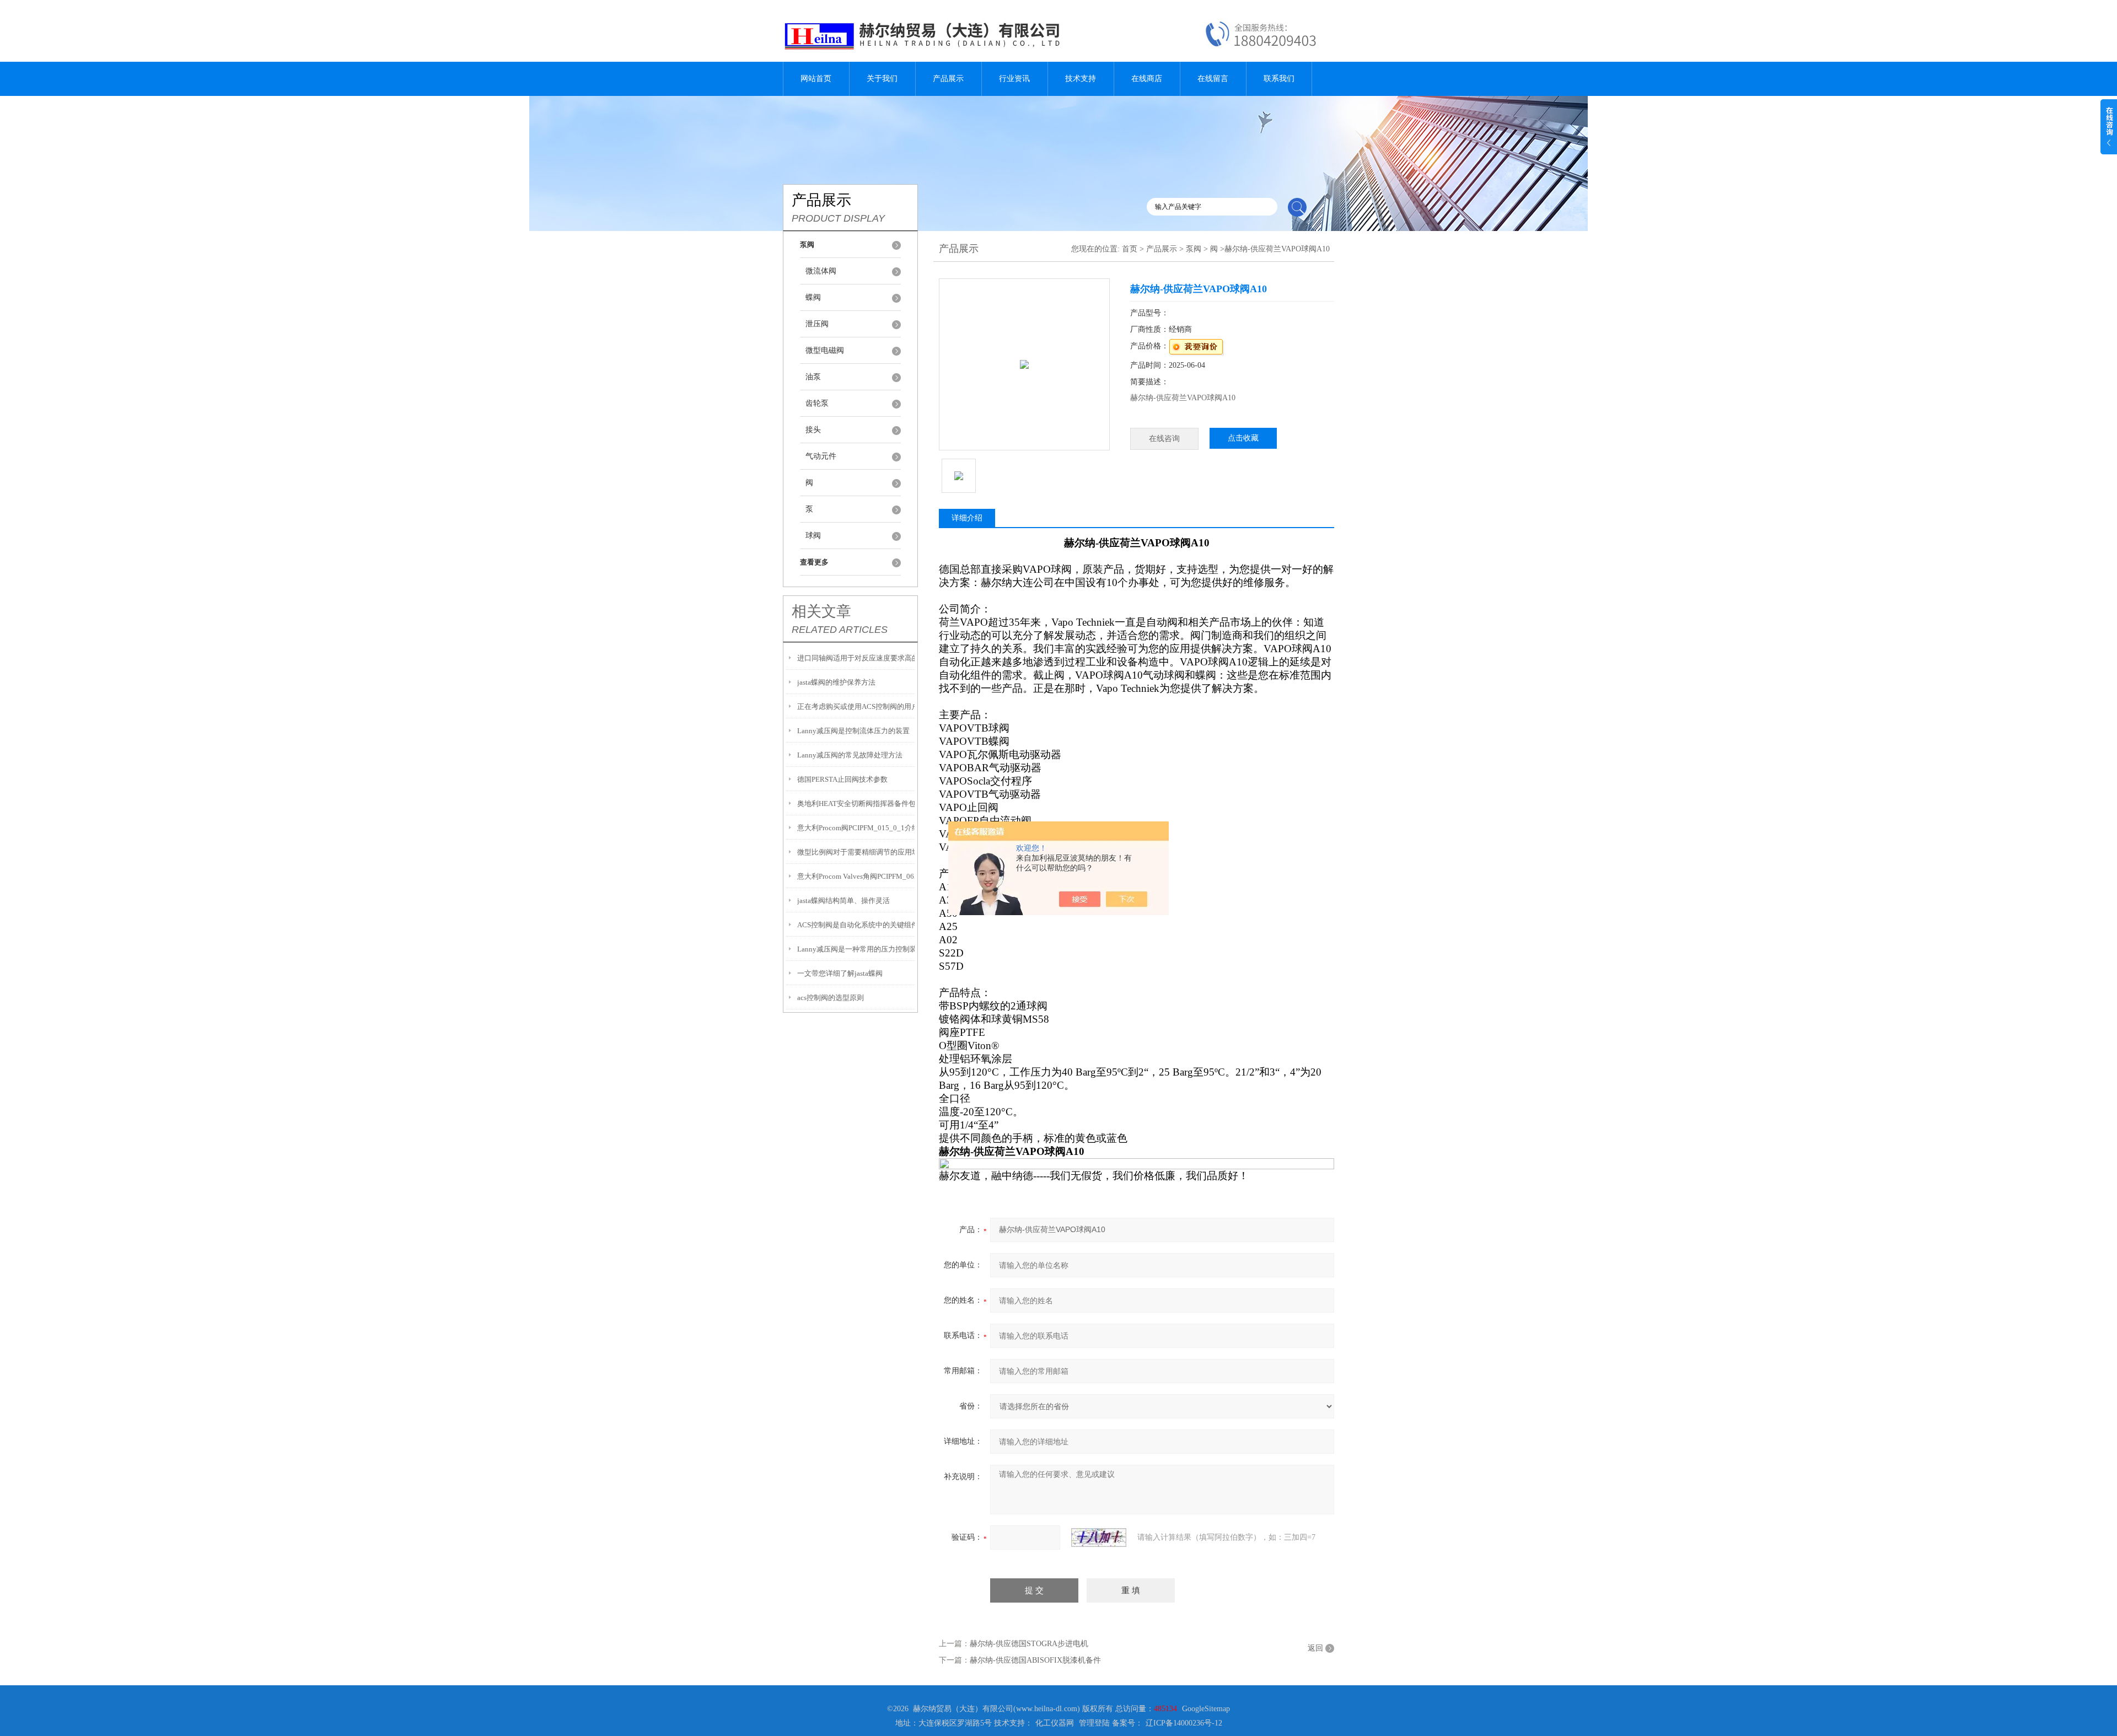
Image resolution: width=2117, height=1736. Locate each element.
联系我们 (1279, 79)
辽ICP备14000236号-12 (1184, 1723)
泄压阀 (817, 324)
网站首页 (816, 79)
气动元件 (821, 456)
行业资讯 (1014, 79)
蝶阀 (813, 297)
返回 (1315, 1648)
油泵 (813, 377)
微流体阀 (821, 271)
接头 (813, 430)
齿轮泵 (817, 403)
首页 (1130, 249)
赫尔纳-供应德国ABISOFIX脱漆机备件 (1035, 1660)
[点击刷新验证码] (1099, 1538)
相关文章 (821, 611)
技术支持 (1081, 79)
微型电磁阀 (825, 350)
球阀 (813, 536)
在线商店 (1147, 79)
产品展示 (948, 79)
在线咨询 (1164, 439)
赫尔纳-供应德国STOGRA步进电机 (1029, 1644)
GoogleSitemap (1206, 1709)
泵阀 (1194, 249)
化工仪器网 (1055, 1723)
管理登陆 (1094, 1723)
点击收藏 (1243, 438)
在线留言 (1213, 79)
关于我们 (882, 79)
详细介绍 (967, 518)
